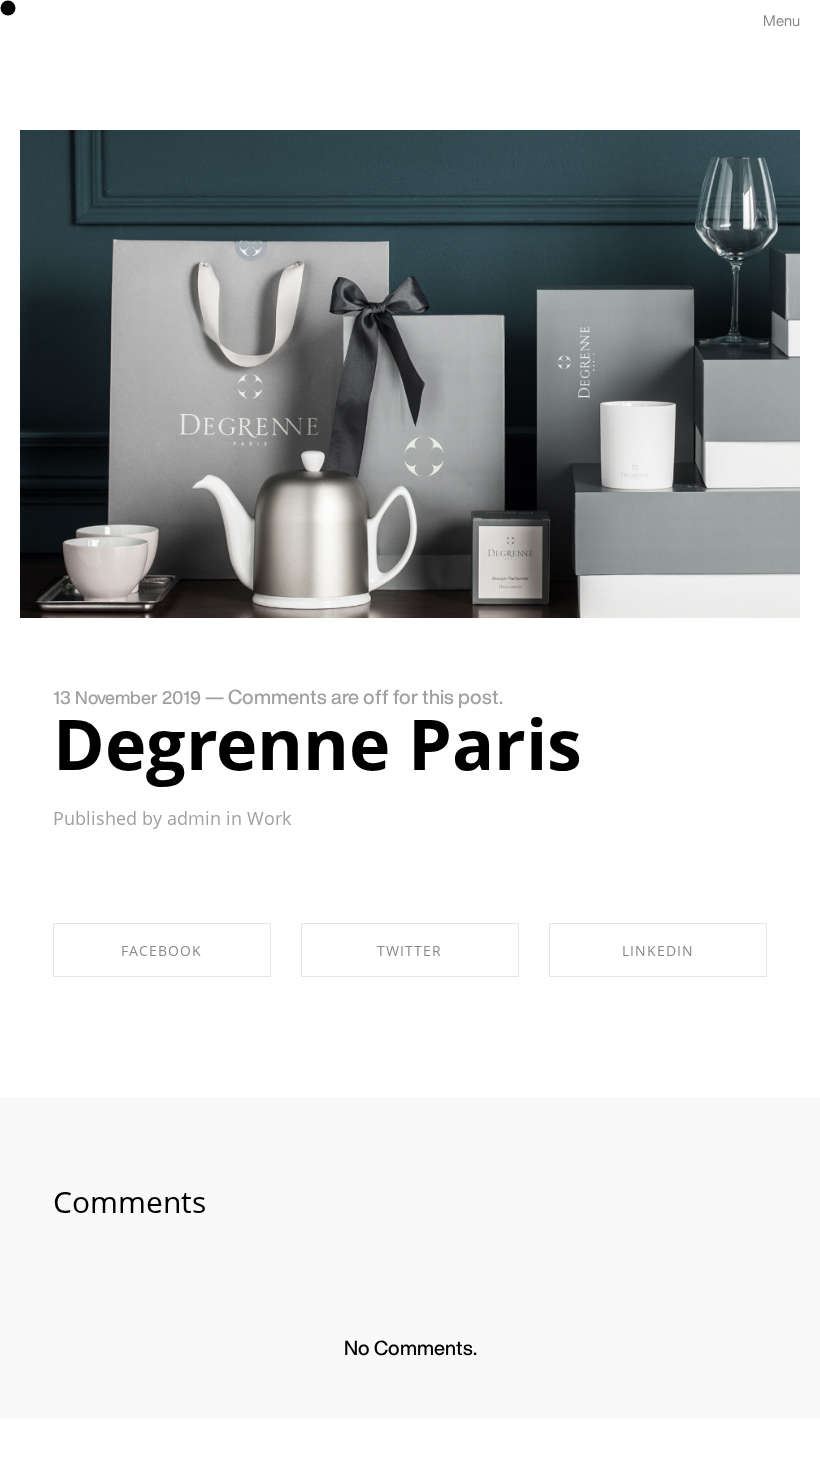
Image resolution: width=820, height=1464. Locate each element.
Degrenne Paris (317, 743)
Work (269, 818)
